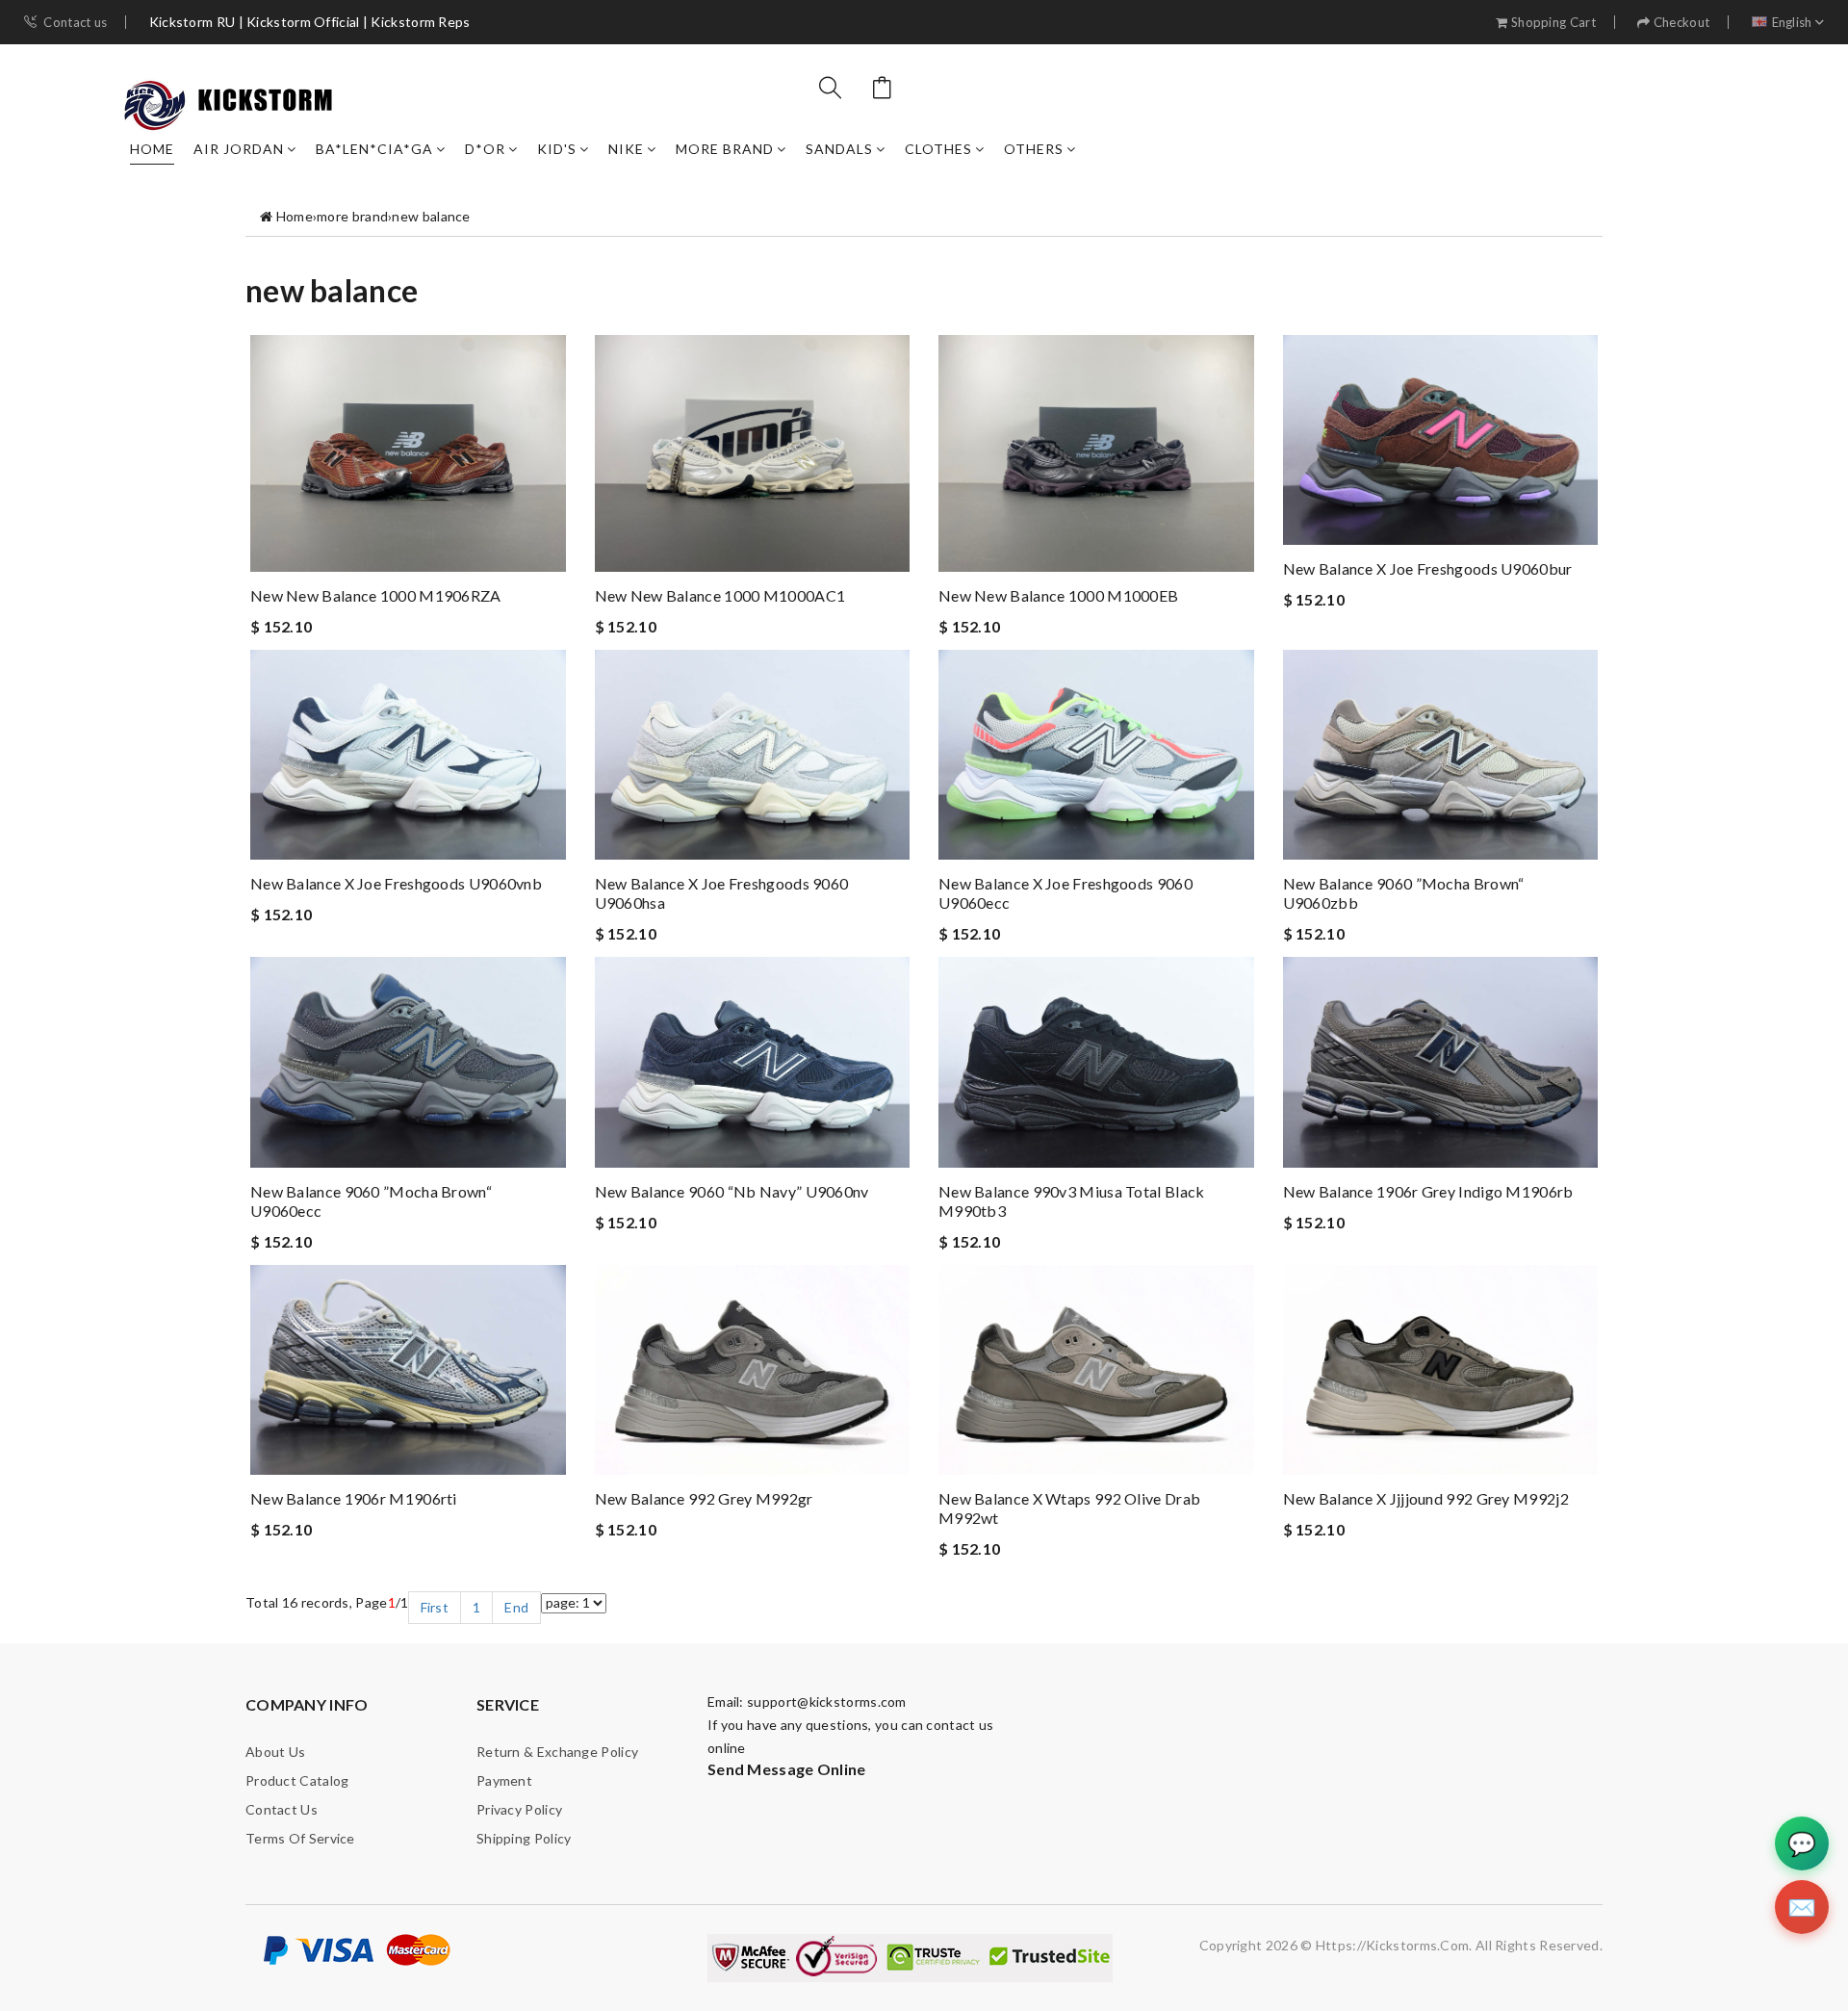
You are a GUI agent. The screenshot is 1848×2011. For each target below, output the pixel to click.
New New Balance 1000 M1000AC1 (720, 595)
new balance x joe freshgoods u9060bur (1428, 568)
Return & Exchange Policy (557, 1752)
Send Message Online (787, 1769)
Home (152, 149)
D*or (485, 149)
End (516, 1607)
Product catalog (297, 1780)
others (1034, 149)
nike (626, 149)
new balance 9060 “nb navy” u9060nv (732, 1191)
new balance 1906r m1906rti (354, 1498)
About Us (275, 1752)
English (1792, 23)
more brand (725, 149)
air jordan (239, 149)
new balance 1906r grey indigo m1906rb (1428, 1191)
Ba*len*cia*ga (374, 149)
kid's (557, 149)
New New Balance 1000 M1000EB (1058, 595)
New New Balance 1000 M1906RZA (376, 595)
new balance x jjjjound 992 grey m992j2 (1426, 1498)
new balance (431, 216)
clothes (938, 149)
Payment (504, 1780)
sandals (839, 149)
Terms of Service (300, 1838)
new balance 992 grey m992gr (704, 1498)
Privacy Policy (519, 1809)
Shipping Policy (524, 1838)
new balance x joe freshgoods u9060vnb (396, 883)
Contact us (75, 23)
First (435, 1607)
